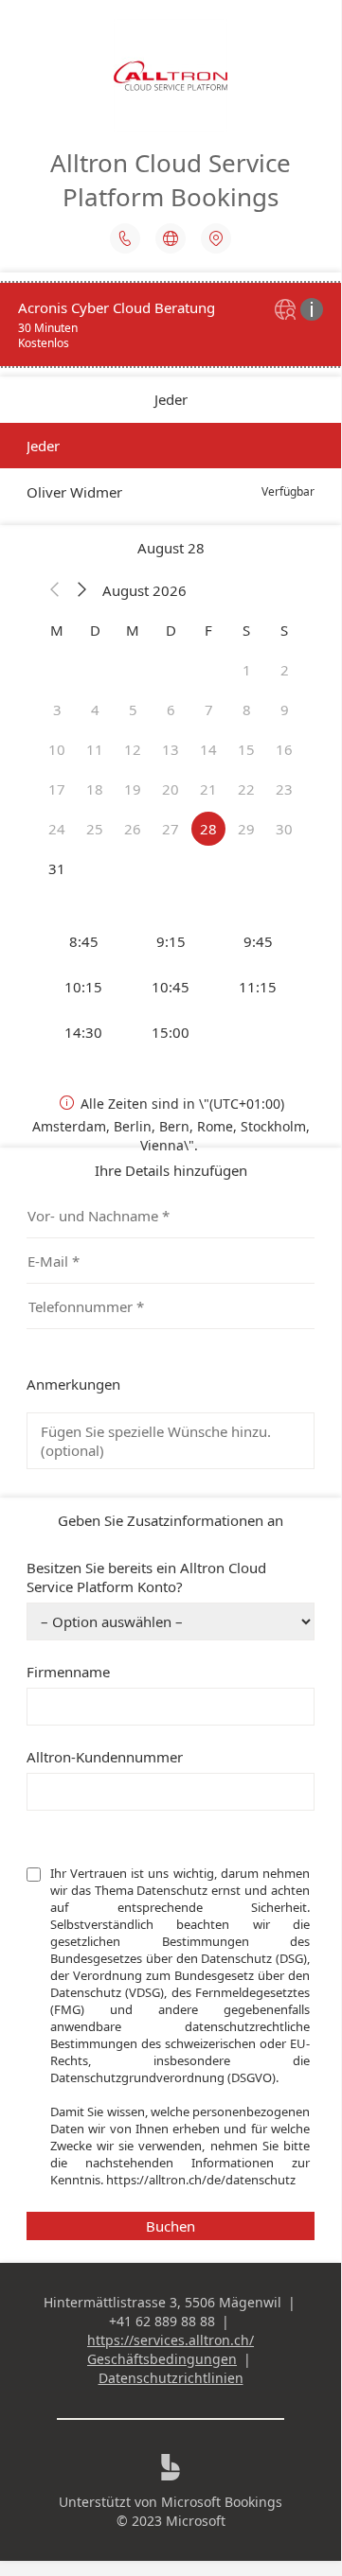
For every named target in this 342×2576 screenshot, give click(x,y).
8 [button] (247, 710)
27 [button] (171, 829)
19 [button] (133, 789)
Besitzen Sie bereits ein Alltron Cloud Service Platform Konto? (146, 1577)
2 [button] (285, 670)
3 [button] (57, 710)
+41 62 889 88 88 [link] (162, 2321)
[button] (55, 590)
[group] (171, 987)
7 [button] (209, 710)
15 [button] (246, 749)
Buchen (171, 2226)
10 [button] (57, 749)
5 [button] (133, 710)
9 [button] (285, 710)
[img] (288, 311)
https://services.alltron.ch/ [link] (171, 2340)
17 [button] (57, 789)
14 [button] (208, 749)
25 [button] (95, 829)
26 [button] (133, 829)
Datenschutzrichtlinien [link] (171, 2378)
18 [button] (95, 789)
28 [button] (208, 829)
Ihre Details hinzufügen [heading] (171, 1170)
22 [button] (246, 789)
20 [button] (171, 789)
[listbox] (171, 469)
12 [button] (133, 749)
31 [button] (57, 868)
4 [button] (95, 710)
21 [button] (208, 789)
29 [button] (246, 829)
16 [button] (284, 749)
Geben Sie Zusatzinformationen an (171, 1520)
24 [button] (57, 829)
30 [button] (284, 829)
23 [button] (284, 789)
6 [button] (171, 710)
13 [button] (171, 749)
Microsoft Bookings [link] (222, 2502)
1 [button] (247, 670)
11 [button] (95, 749)
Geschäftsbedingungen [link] (162, 2359)
